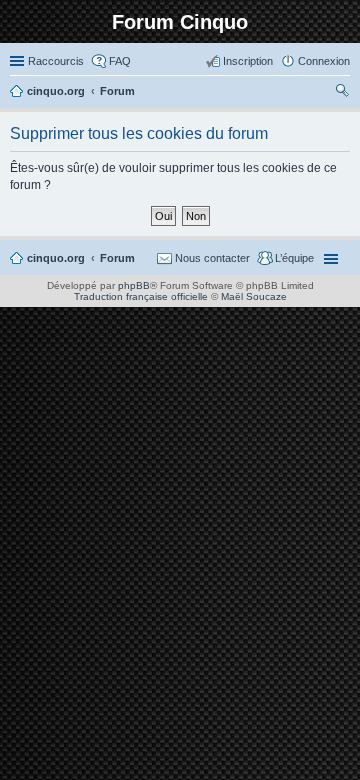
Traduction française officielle (141, 296)
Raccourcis (56, 61)
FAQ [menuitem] (120, 61)
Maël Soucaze (254, 296)
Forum (117, 258)
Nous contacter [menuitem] (212, 258)
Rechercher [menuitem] (342, 93)
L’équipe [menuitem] (294, 258)
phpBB (134, 285)
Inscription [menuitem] (248, 61)
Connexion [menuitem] (324, 61)
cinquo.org (56, 258)
